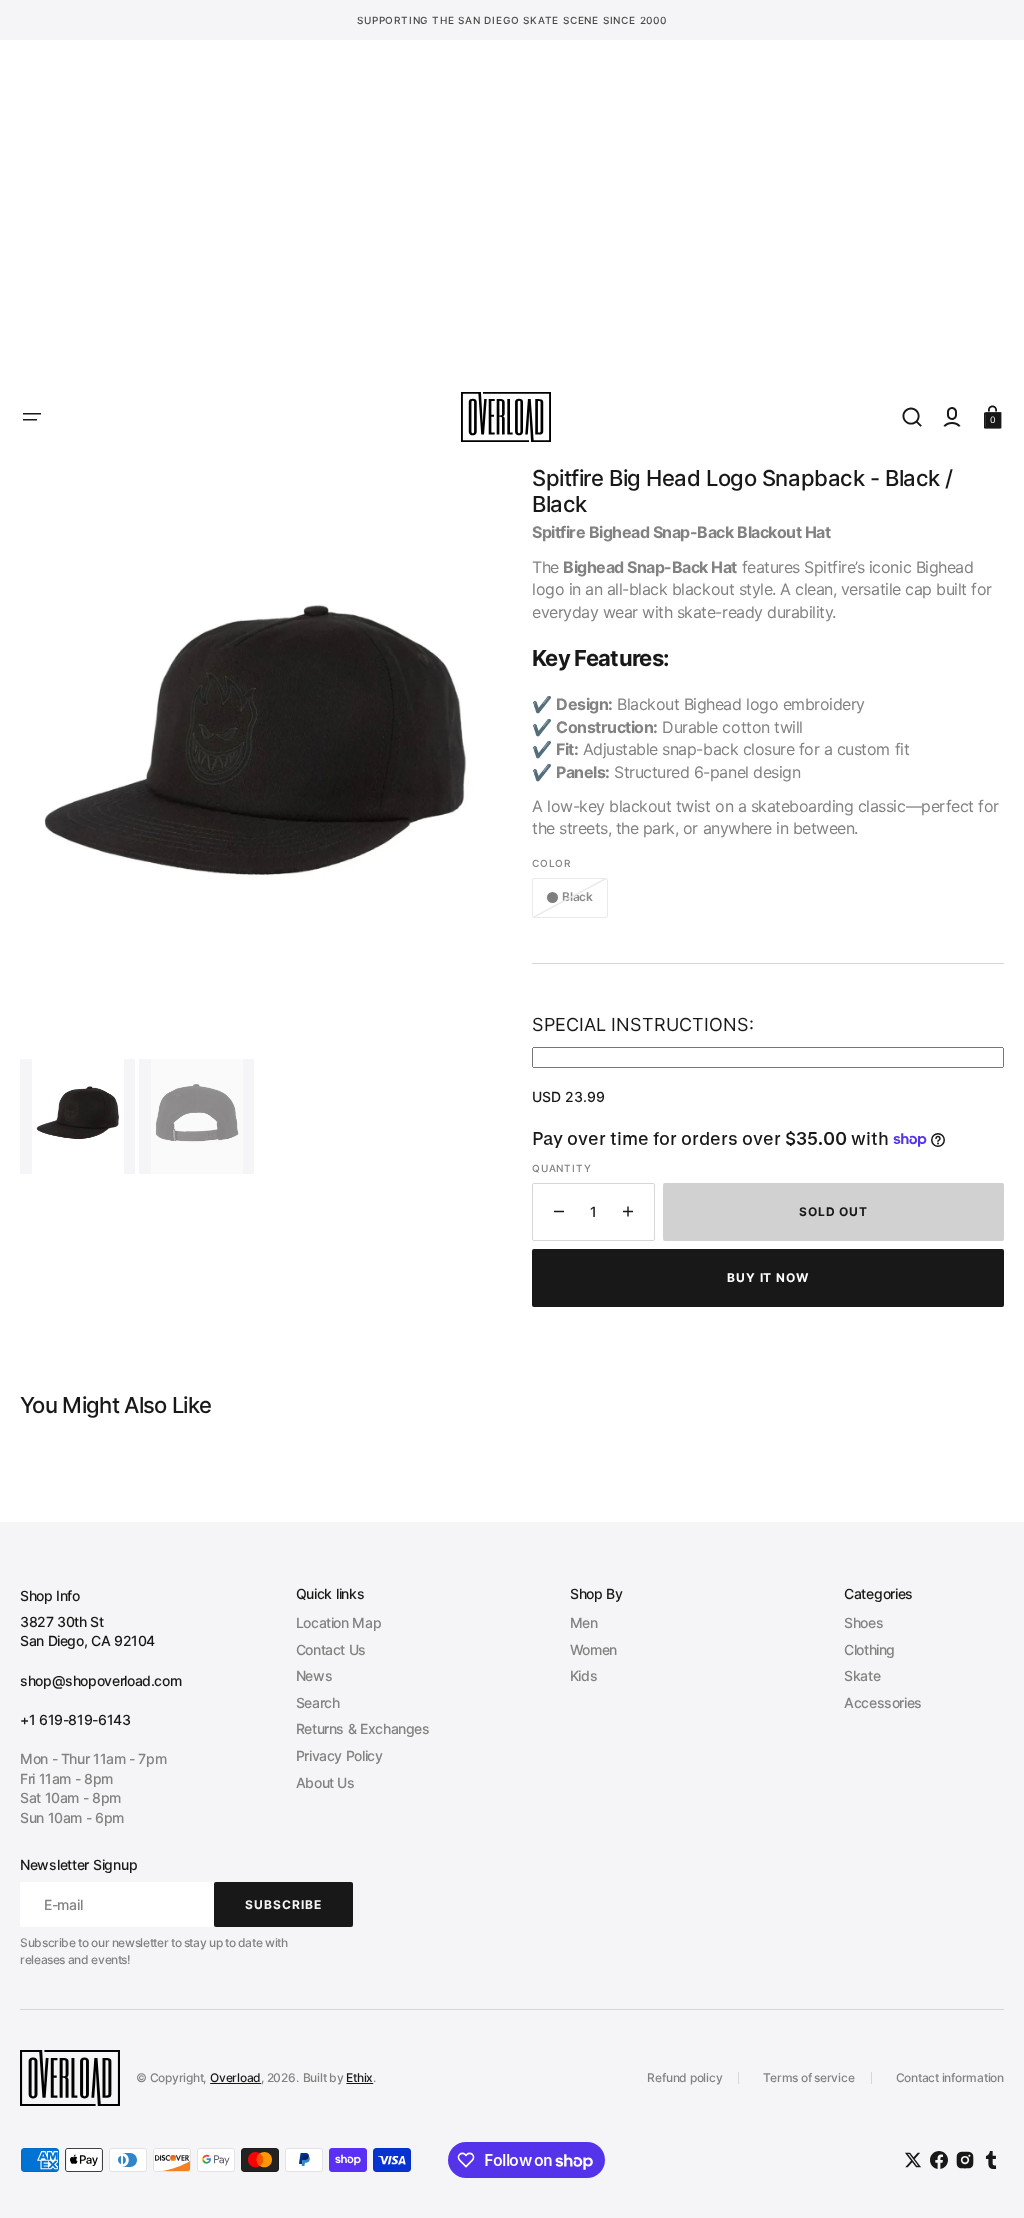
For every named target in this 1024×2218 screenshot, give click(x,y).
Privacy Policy (339, 1755)
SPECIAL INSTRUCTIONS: (643, 1024)
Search (318, 1702)
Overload (235, 2077)
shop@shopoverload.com (100, 1680)
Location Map (339, 1622)
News (314, 1675)
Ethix (359, 2077)
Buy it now (768, 1277)
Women (593, 1649)
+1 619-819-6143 (75, 1719)
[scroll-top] (981, 2175)
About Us (325, 1782)
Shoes (863, 1622)
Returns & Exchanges (363, 1728)
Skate (862, 1675)
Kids (584, 1675)
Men (584, 1622)
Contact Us (331, 1649)
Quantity (561, 1168)
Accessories (883, 1702)
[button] (32, 417)
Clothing (869, 1649)
